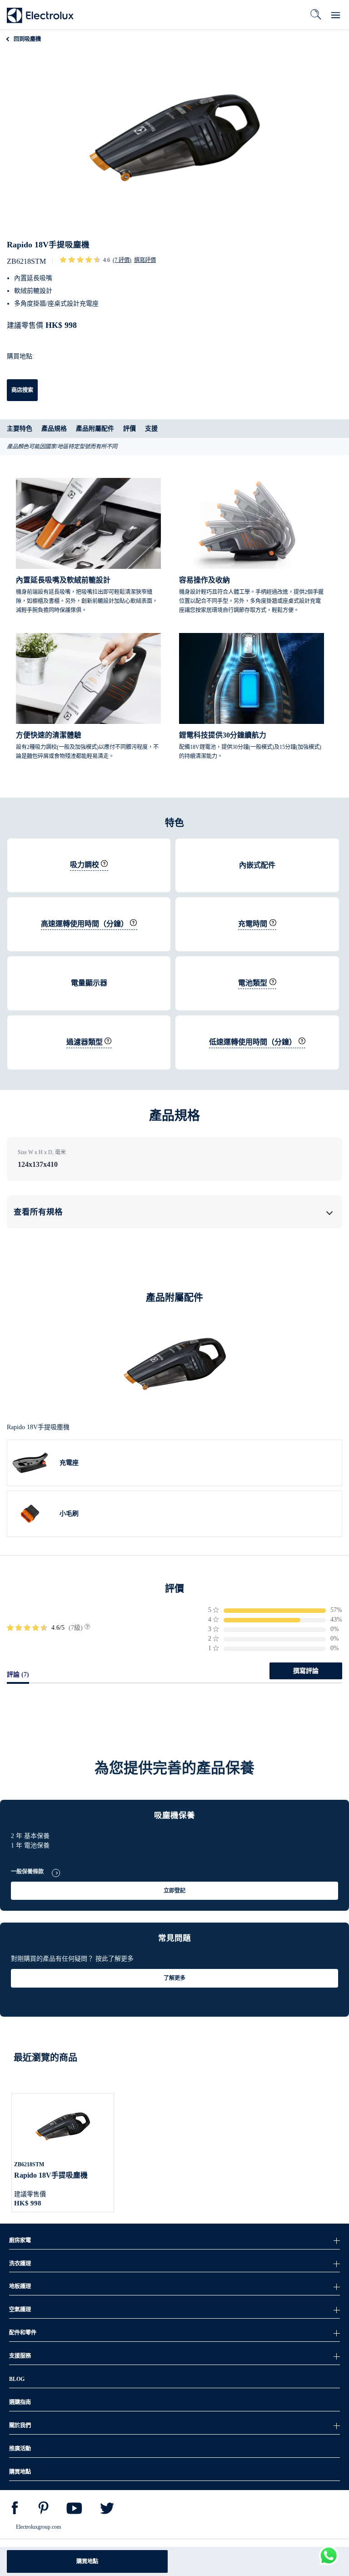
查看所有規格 (38, 1212)
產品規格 (54, 429)
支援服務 (20, 2356)
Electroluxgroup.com (38, 2527)
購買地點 (87, 2561)
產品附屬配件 (95, 429)
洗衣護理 (20, 2264)
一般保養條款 (27, 1872)
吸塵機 (27, 39)
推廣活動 (20, 2449)
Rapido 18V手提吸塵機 (51, 2175)
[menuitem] (15, 2510)
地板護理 (20, 2286)
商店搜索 (22, 390)
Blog (17, 2379)
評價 (130, 429)
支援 (151, 429)
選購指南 (20, 2402)
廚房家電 (20, 2240)
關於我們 (20, 2425)
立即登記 (174, 1891)
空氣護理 (20, 2310)
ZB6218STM (29, 2164)
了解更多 (174, 1978)
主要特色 (20, 429)
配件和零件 (23, 2333)
